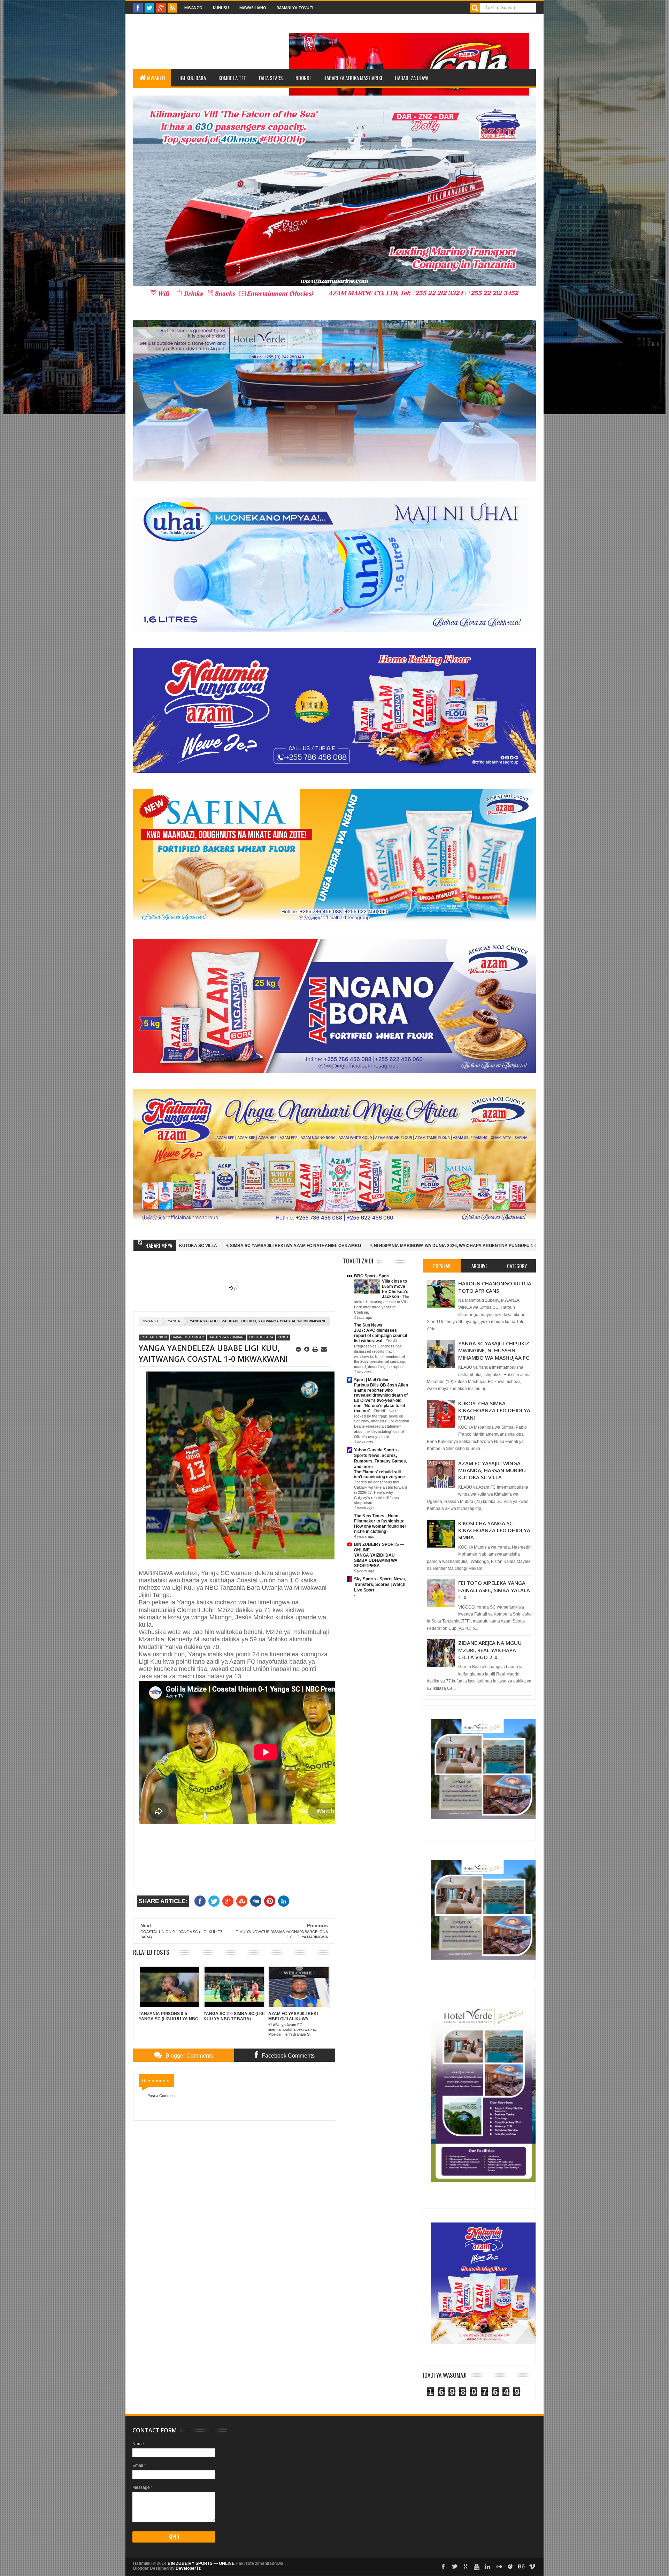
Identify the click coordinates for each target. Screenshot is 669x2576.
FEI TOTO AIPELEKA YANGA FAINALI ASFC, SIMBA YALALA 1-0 (494, 1590)
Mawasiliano (253, 7)
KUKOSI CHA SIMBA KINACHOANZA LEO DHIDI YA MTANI (494, 1410)
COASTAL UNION (154, 1337)
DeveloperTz (188, 2568)
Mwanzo (193, 7)
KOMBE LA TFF (232, 78)
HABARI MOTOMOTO (188, 1337)
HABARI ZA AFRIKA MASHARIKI (353, 78)
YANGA (174, 1321)
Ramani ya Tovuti (295, 7)
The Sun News (368, 1325)
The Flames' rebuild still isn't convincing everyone (380, 1475)
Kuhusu (221, 7)
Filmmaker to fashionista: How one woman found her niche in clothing (380, 1526)
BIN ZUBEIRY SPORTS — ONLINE (201, 2563)
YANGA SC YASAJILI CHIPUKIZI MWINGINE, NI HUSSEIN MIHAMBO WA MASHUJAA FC (494, 1350)
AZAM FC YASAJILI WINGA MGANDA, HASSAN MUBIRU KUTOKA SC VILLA (492, 1470)
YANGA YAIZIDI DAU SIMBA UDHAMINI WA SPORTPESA (376, 1560)
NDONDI (303, 78)
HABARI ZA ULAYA (412, 78)
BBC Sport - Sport (372, 1276)
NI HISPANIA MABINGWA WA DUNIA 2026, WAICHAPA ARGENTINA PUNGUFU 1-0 (225, 1246)
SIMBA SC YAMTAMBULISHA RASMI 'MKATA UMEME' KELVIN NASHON (391, 1246)
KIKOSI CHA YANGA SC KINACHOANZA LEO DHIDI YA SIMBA (494, 1530)
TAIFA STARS (271, 78)
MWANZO (156, 78)
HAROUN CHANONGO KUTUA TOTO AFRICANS (495, 1287)
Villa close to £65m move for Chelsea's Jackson (395, 1289)
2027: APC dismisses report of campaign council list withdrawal (380, 1336)
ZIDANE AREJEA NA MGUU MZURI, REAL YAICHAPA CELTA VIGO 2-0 (490, 1650)
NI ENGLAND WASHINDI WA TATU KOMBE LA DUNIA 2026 (533, 1246)
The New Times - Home (377, 1516)
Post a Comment (162, 2096)
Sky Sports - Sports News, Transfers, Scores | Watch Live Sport (380, 1585)
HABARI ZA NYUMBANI (227, 1337)
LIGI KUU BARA (192, 78)
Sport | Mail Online (372, 1380)
